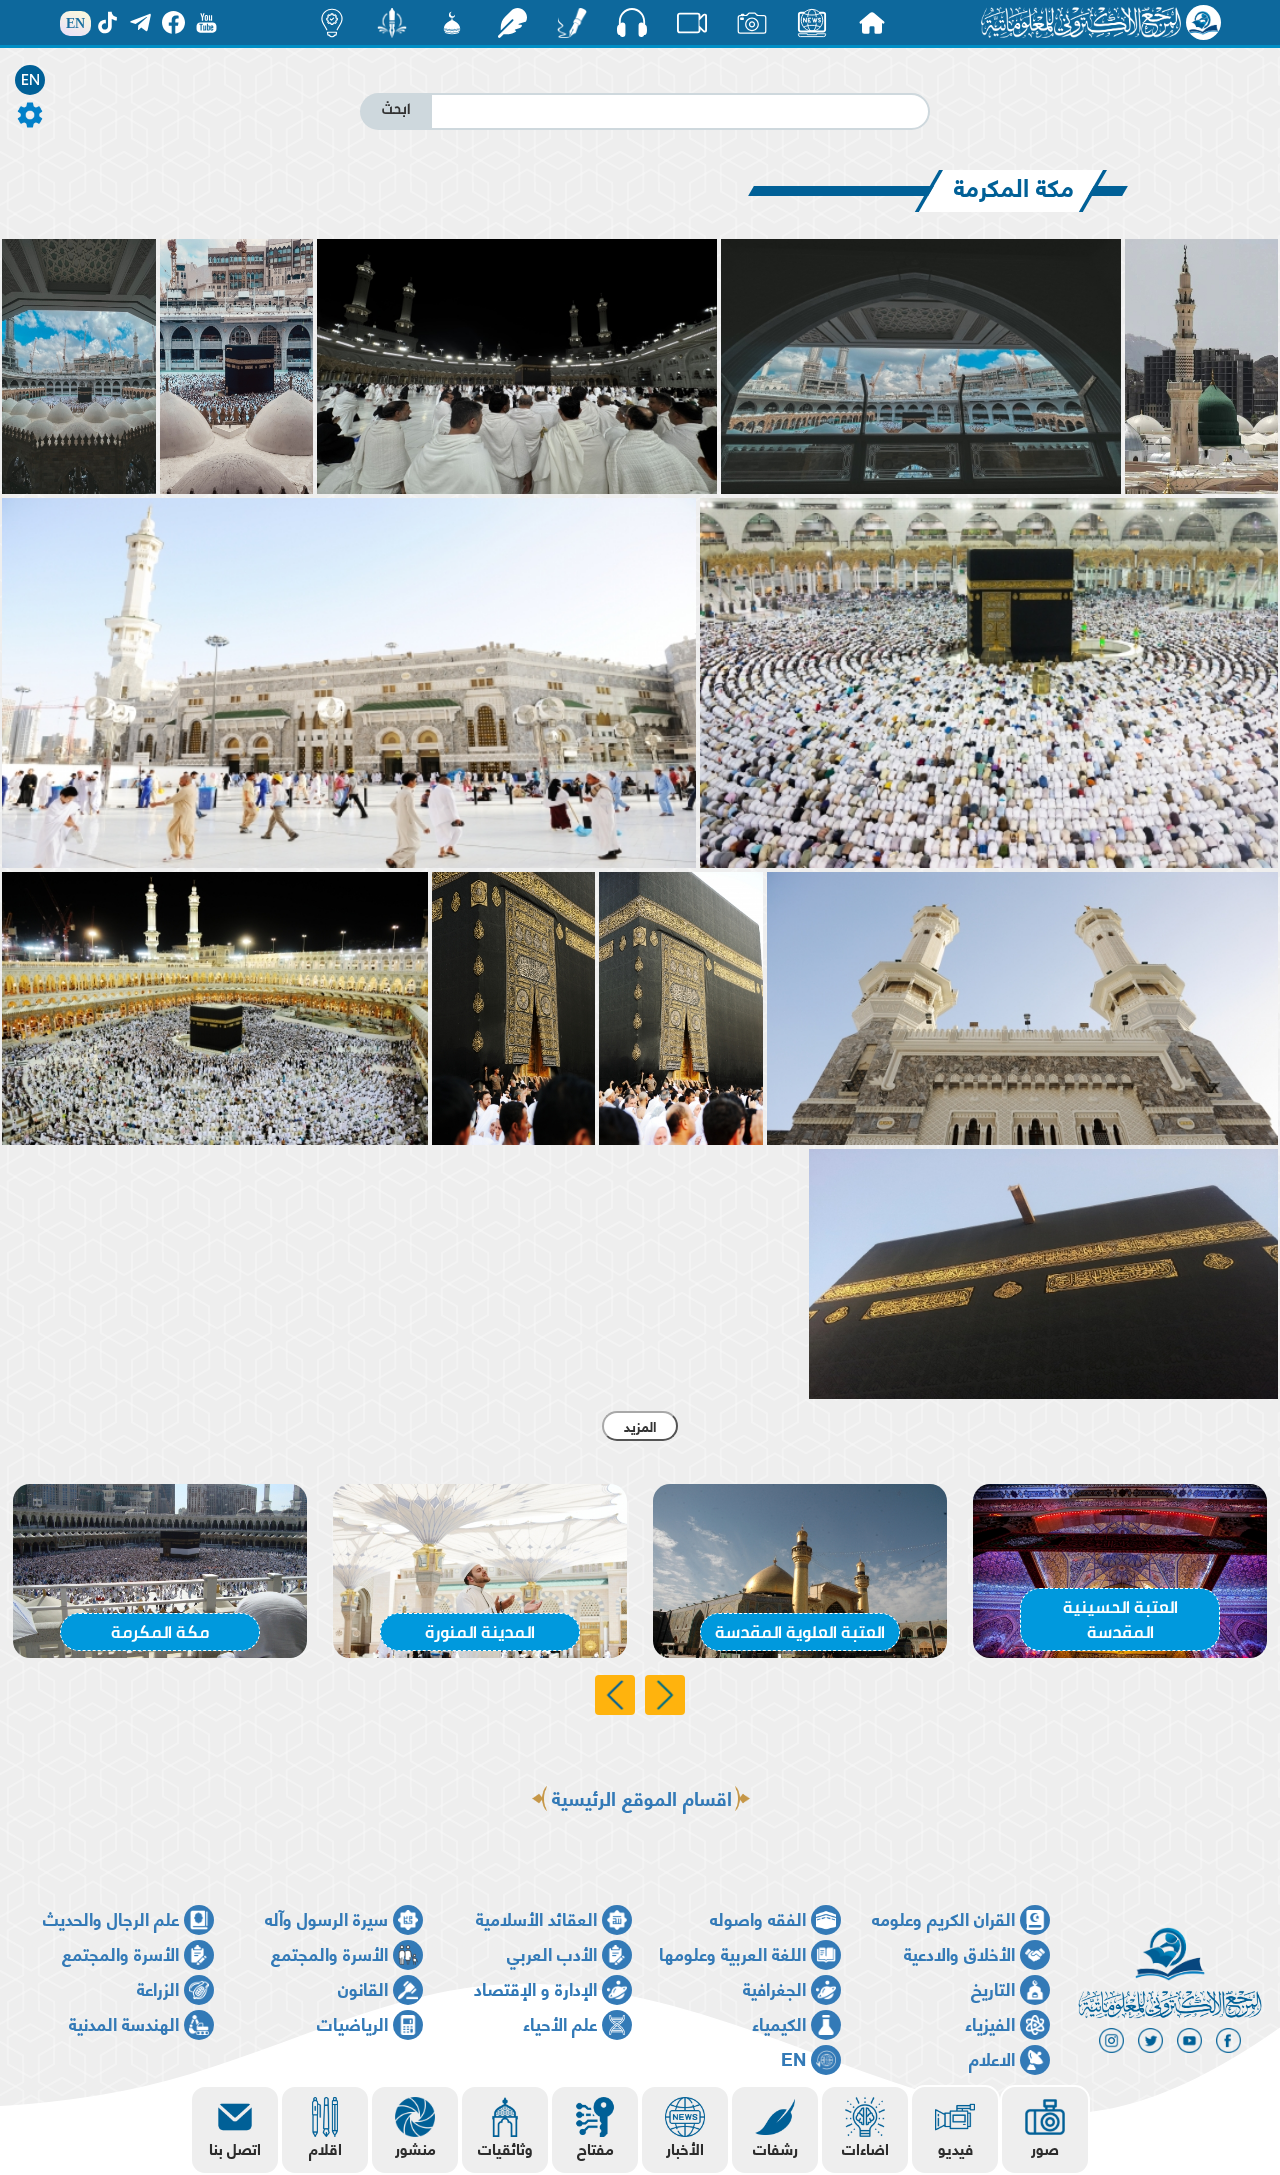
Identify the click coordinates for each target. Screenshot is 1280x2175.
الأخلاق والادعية (959, 1952)
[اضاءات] (332, 23)
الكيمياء (779, 2022)
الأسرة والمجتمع (329, 1952)
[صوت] (632, 22)
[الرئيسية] (872, 23)
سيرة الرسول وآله (326, 1917)
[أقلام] (572, 23)
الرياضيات (352, 2022)
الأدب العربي (552, 1952)
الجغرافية (774, 1987)
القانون (363, 1987)
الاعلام (992, 2057)
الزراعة (158, 1987)
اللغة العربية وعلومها (732, 1952)
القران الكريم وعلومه (943, 1917)
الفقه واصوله (758, 1917)
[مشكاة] (452, 23)
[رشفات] (512, 23)
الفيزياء (990, 2022)
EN (30, 80)
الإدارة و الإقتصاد (535, 1987)
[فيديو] (692, 23)
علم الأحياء (560, 2022)
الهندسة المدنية (124, 2022)
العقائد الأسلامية (536, 1917)
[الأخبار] (812, 23)
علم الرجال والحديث (111, 1917)
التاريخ (993, 1987)
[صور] (752, 23)
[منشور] (392, 23)
